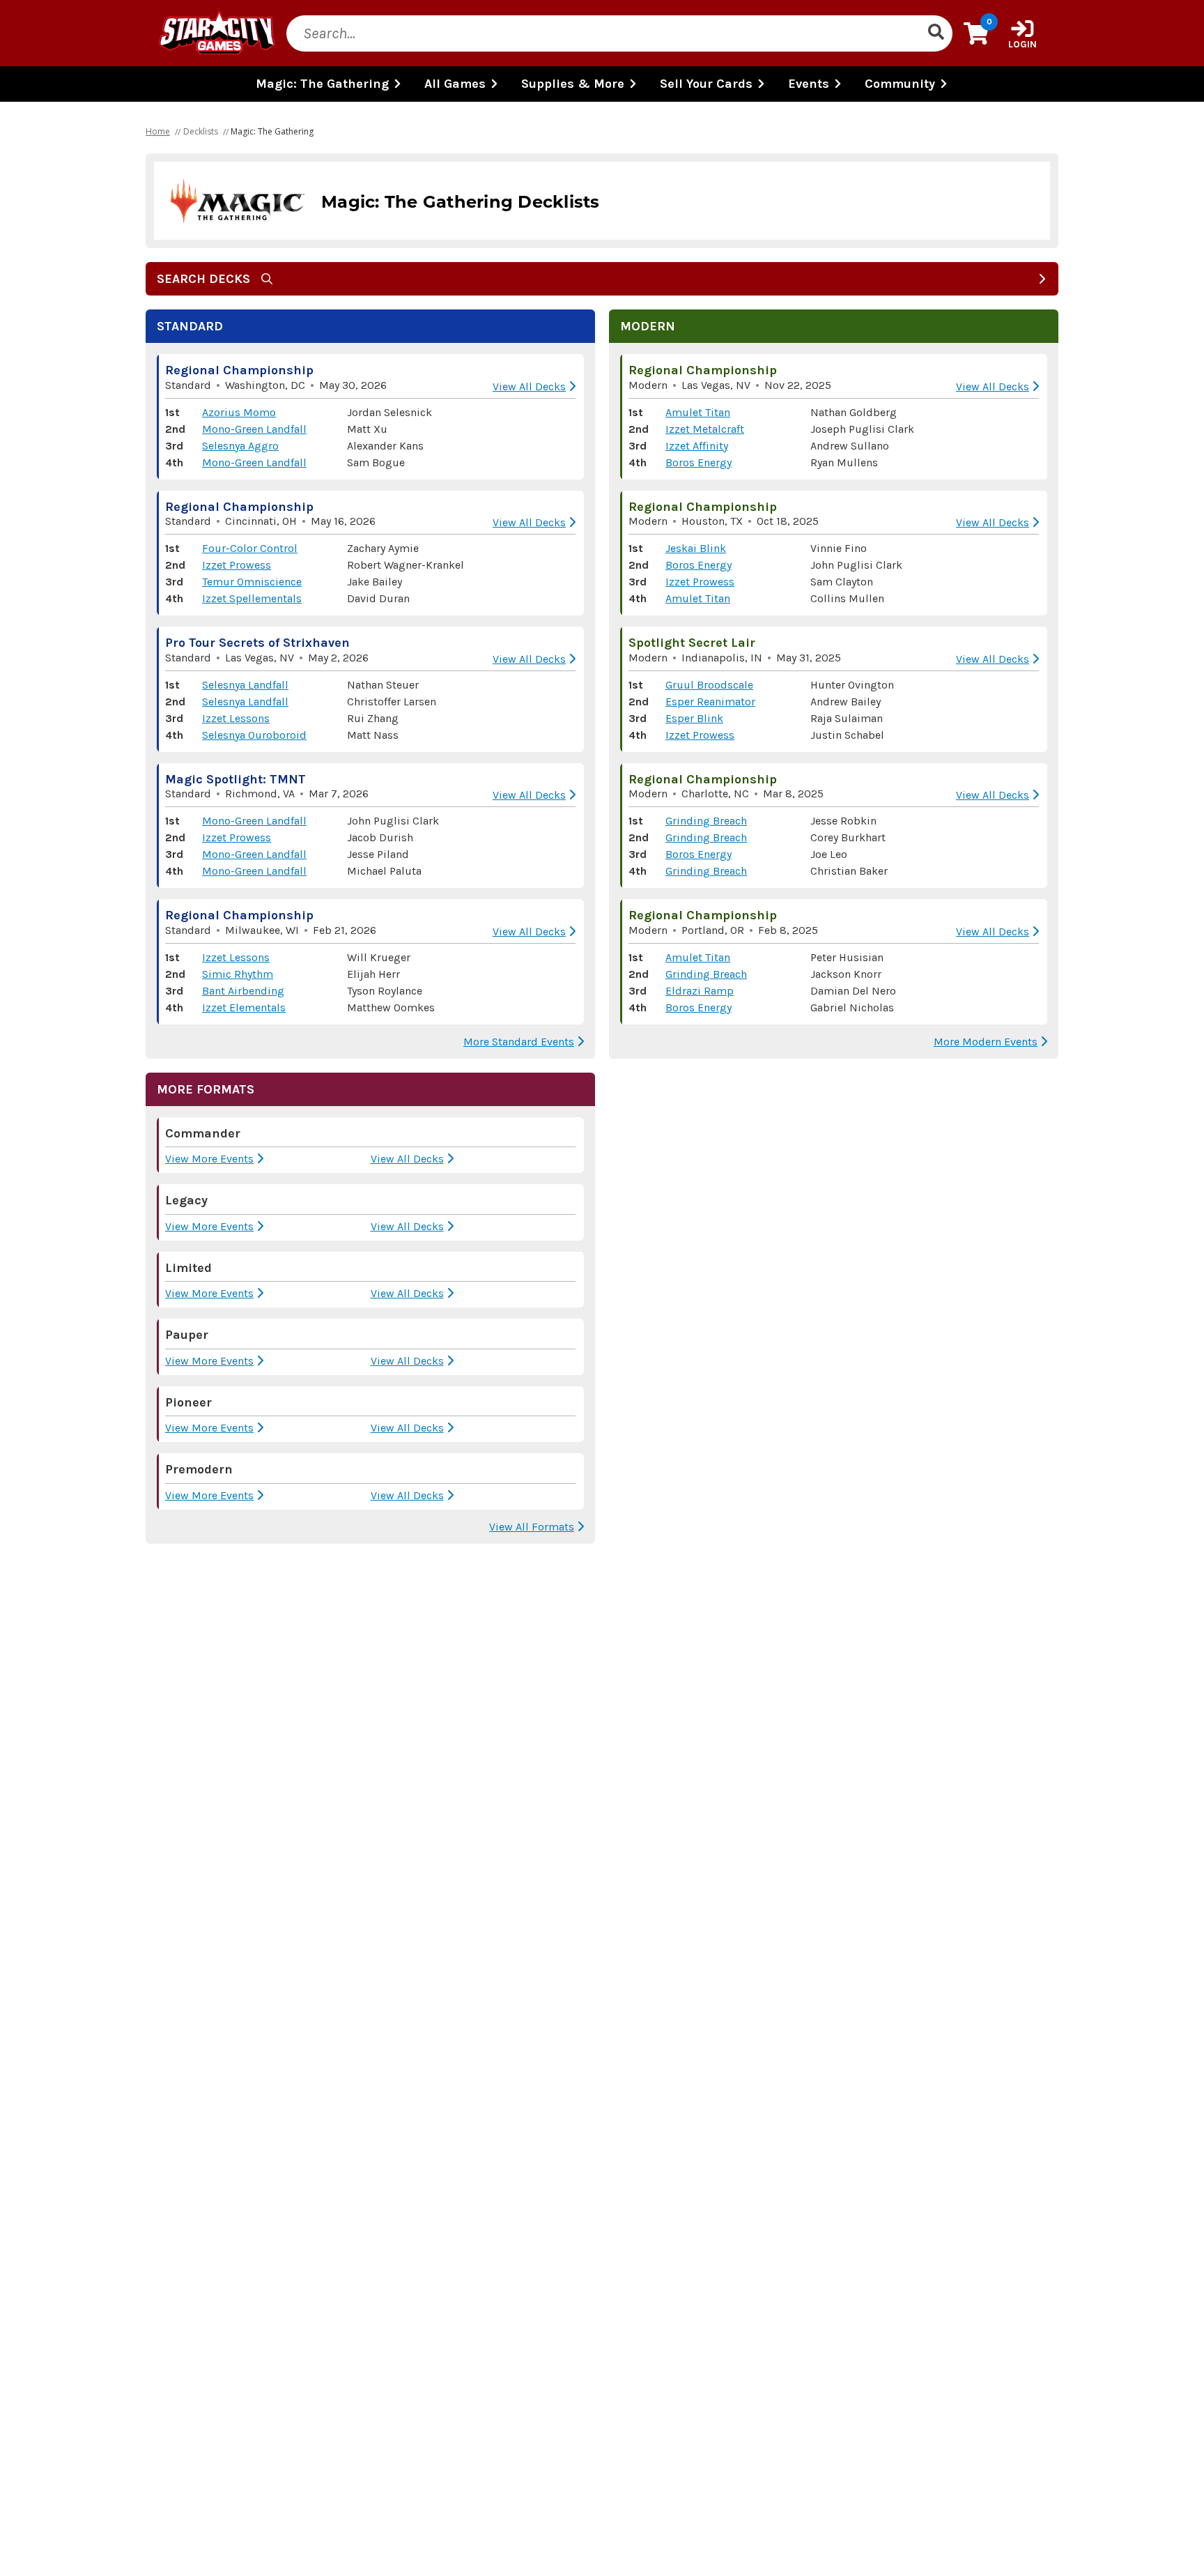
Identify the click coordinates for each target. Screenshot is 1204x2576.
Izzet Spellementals (252, 598)
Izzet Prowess (237, 565)
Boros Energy (699, 462)
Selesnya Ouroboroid (254, 735)
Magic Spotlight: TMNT (236, 779)
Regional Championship (239, 370)
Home (158, 131)
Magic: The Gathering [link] (272, 131)
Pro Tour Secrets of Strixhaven (257, 643)
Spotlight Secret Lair (692, 643)
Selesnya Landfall (245, 685)
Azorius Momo (239, 412)
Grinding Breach (706, 821)
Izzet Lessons (236, 718)
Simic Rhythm (238, 974)
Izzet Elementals (244, 1007)
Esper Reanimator (710, 701)
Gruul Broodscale (709, 685)
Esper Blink (694, 718)
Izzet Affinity (697, 446)
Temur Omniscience (252, 582)
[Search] (936, 33)
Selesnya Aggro (240, 446)
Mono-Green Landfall (254, 429)
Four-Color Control (250, 548)
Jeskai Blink (696, 548)
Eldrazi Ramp (700, 991)
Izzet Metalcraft (705, 429)
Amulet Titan (698, 412)
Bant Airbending (243, 991)
